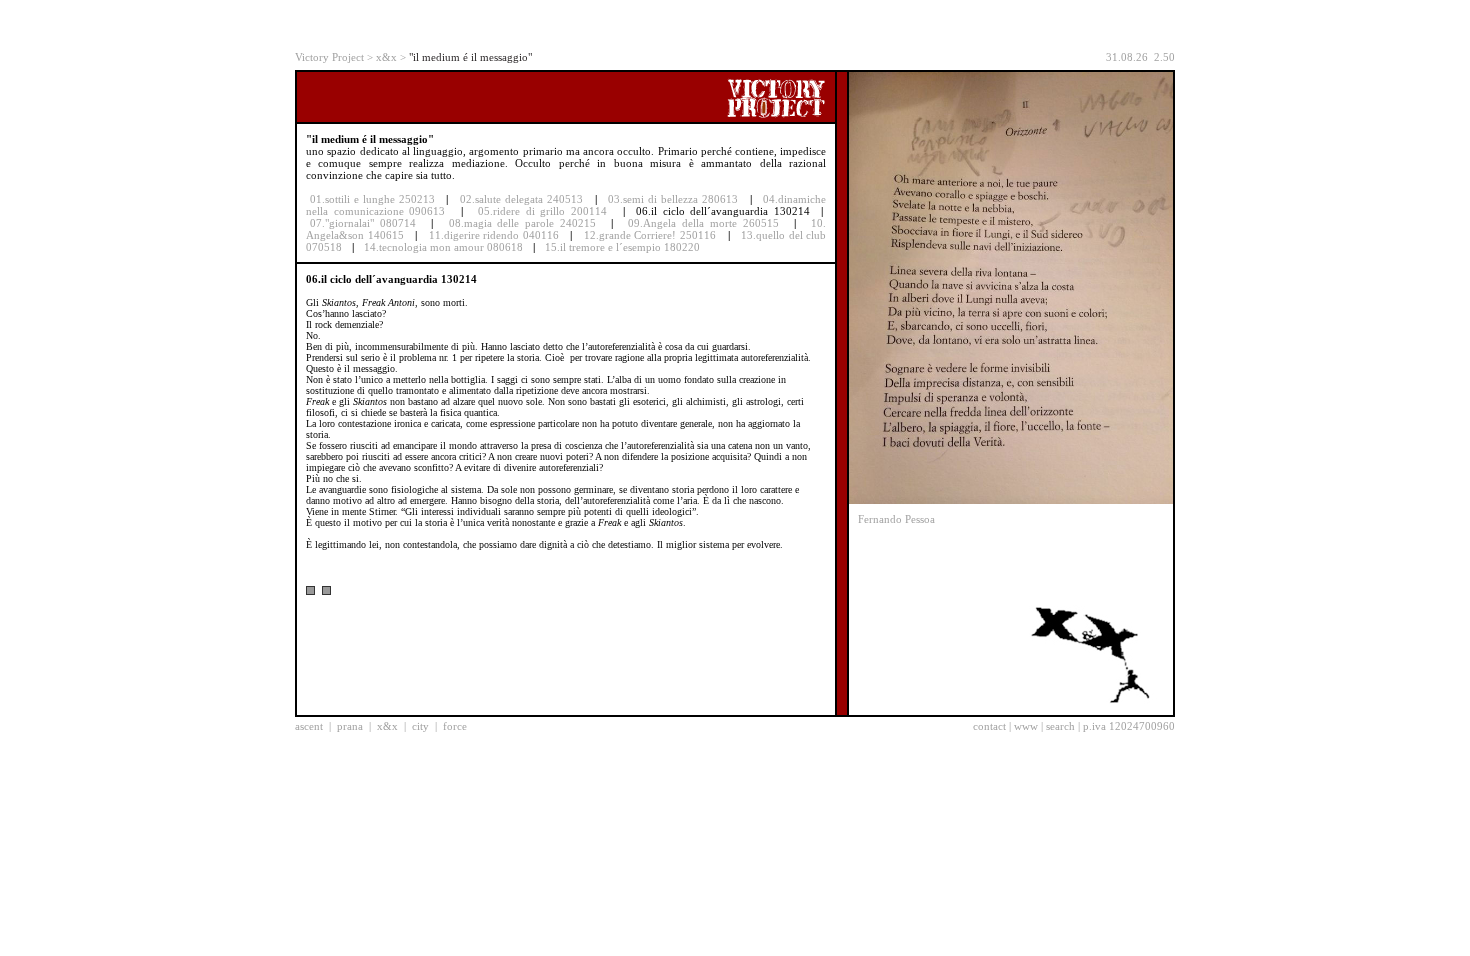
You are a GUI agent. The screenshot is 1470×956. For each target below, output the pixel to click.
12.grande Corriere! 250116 (650, 235)
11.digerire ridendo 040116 (494, 235)
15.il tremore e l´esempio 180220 (622, 247)
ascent (309, 726)
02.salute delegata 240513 (521, 199)
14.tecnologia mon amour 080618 (443, 247)
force (455, 726)
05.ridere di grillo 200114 (542, 211)
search (1060, 726)
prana (350, 726)
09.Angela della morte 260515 (703, 223)
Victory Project (329, 57)
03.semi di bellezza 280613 (673, 199)
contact (989, 726)
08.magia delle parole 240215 (522, 223)
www (1026, 726)
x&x (386, 57)
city (420, 726)
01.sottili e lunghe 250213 (372, 199)
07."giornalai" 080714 (363, 223)
